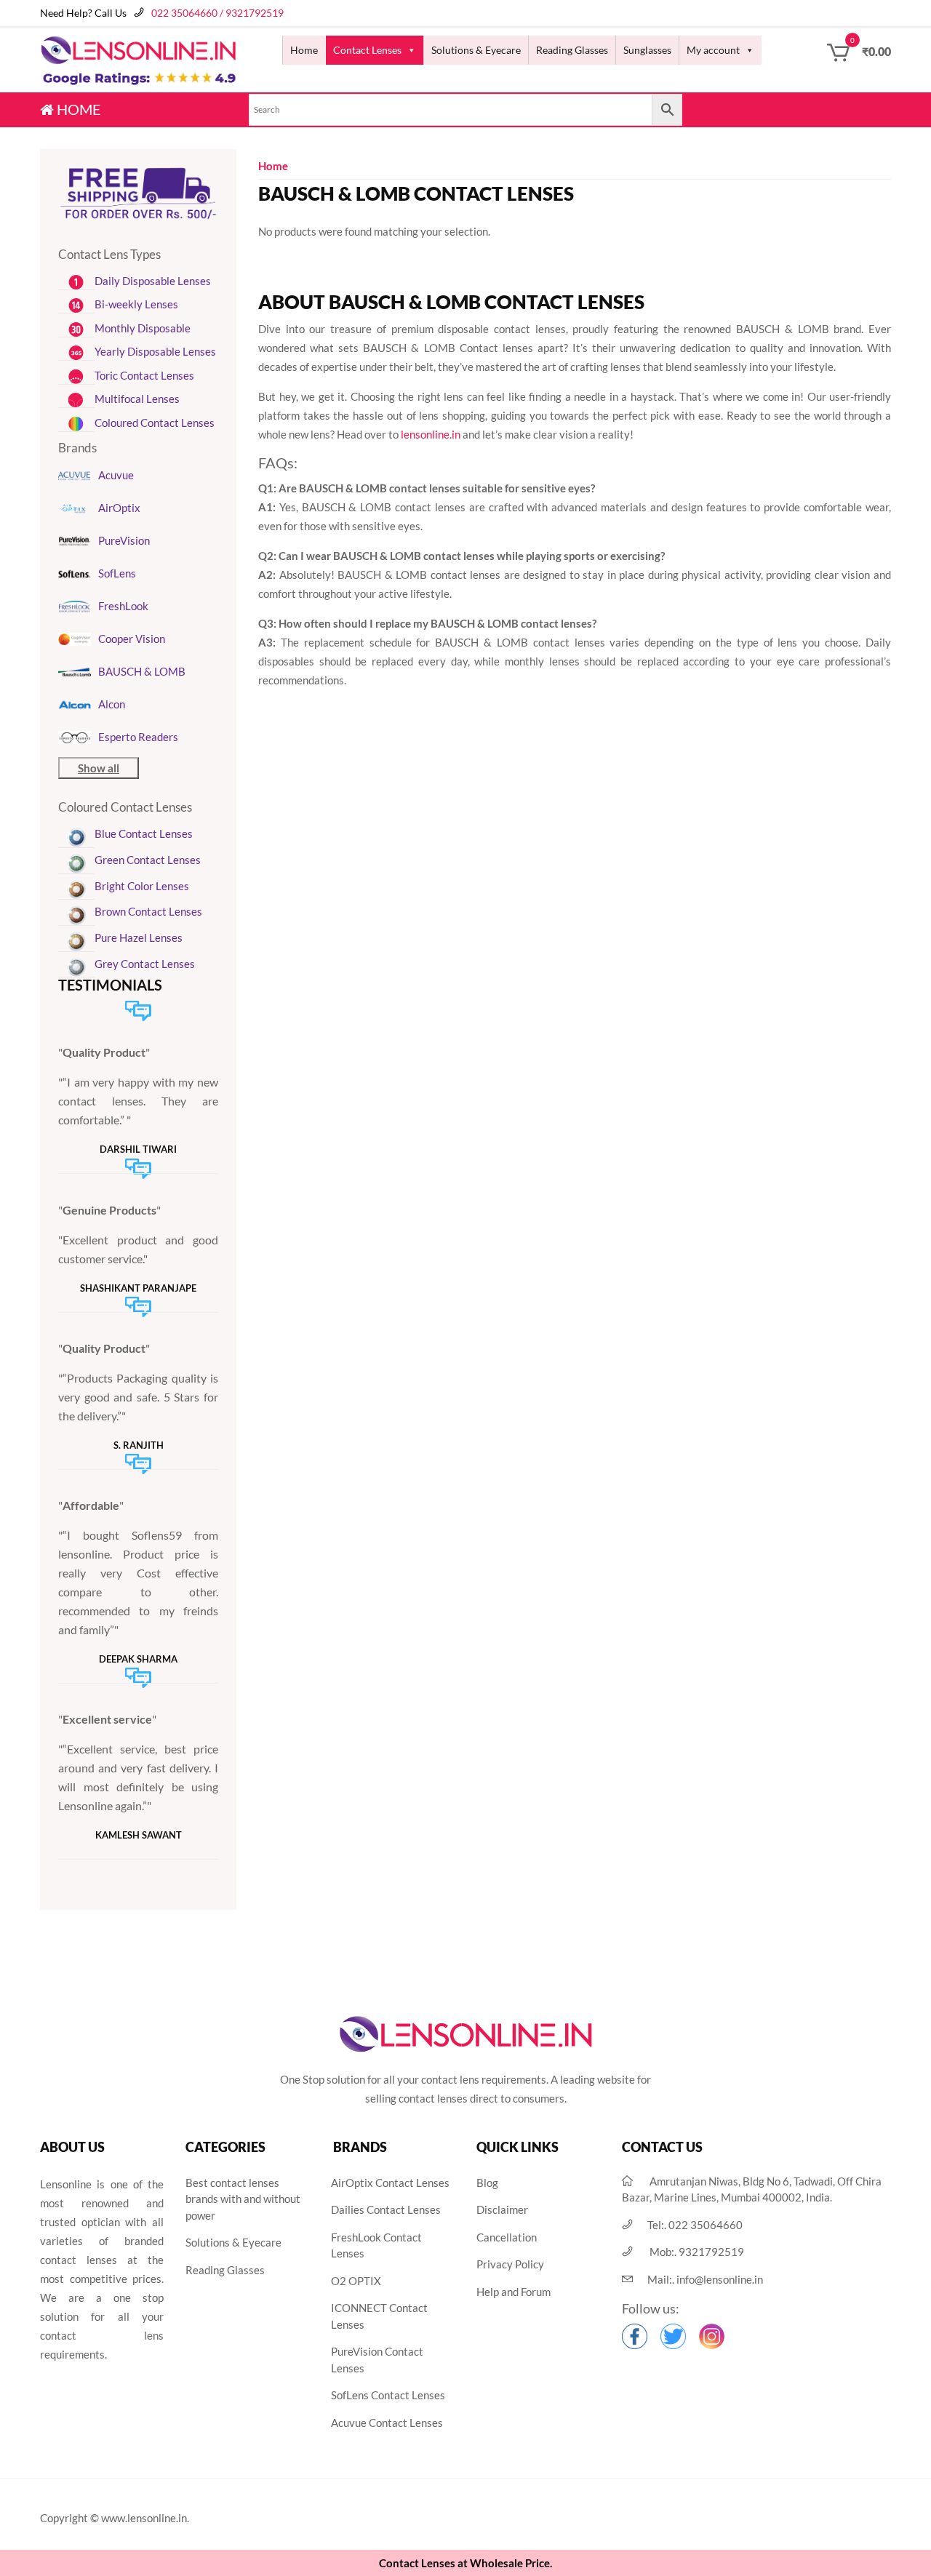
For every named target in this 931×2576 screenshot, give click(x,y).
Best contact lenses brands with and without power (243, 2199)
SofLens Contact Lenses (388, 2395)
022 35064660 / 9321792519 (217, 13)
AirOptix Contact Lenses (390, 2183)
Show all (99, 768)
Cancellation (507, 2237)
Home (304, 50)
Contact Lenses (367, 50)
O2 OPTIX (356, 2281)
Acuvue (116, 475)
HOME (77, 109)
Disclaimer (502, 2209)
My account (713, 50)
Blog (487, 2183)
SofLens (117, 573)
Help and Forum (514, 2292)
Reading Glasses (572, 50)
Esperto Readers (138, 737)
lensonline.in (431, 434)
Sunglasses (647, 50)
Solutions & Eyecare (476, 50)
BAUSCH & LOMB (142, 671)
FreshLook (123, 606)
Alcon (112, 704)
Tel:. (695, 2225)
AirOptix (119, 508)
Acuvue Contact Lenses (387, 2423)
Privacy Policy (510, 2264)
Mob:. (697, 2252)
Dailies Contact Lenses (386, 2209)
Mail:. (705, 2279)
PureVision (124, 540)
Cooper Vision (132, 639)
